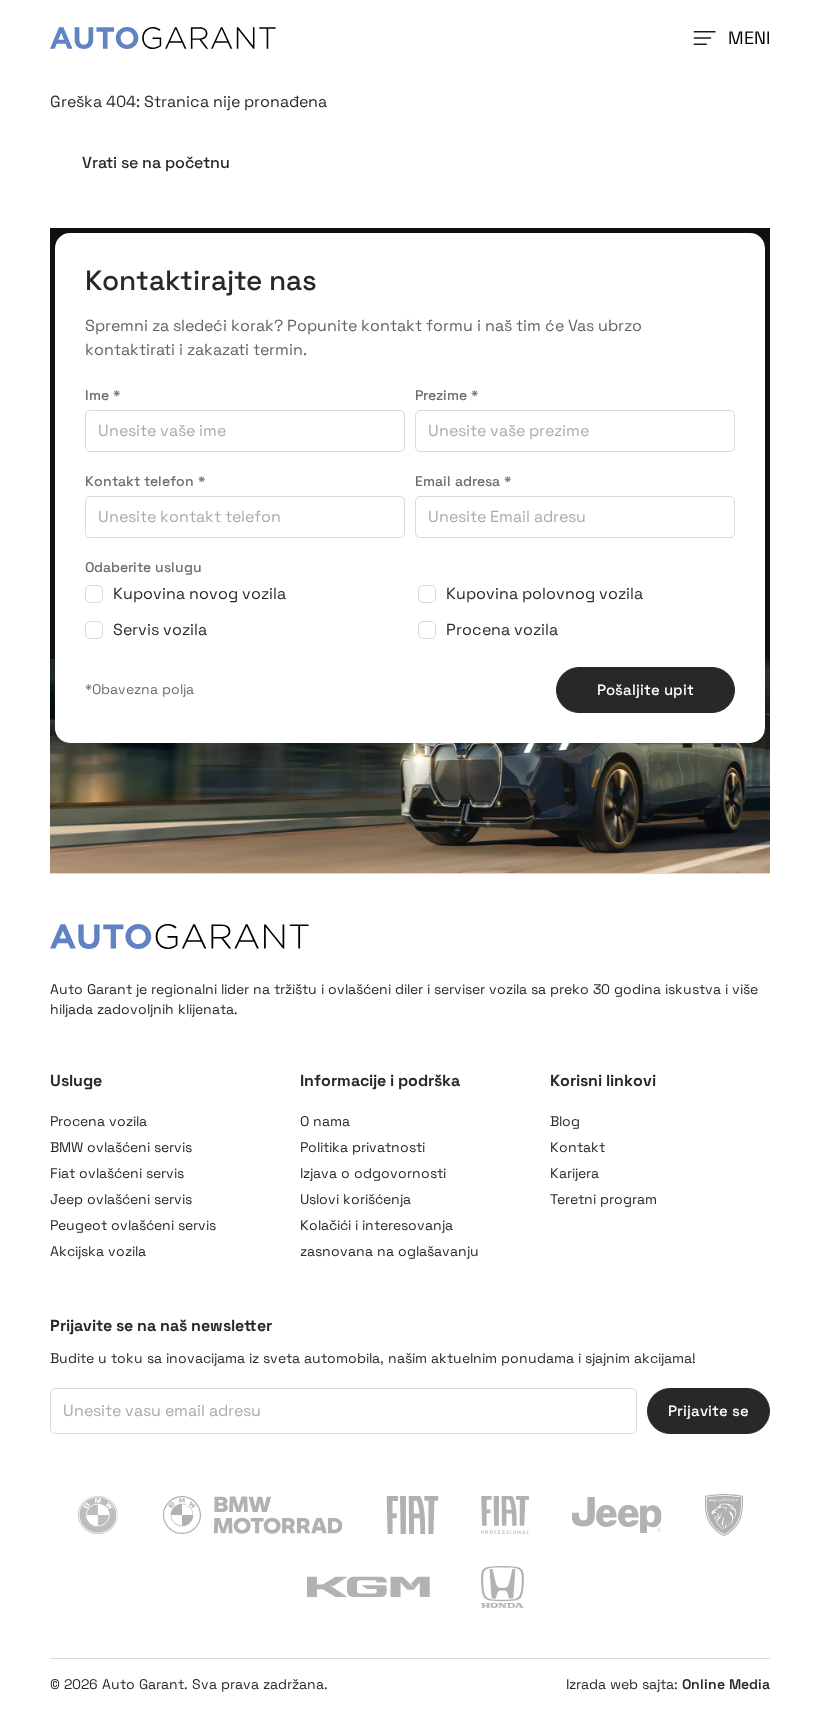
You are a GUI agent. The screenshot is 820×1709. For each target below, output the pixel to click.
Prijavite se (708, 1410)
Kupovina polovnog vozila (544, 593)
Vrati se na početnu (156, 162)
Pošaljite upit (645, 689)
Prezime (446, 395)
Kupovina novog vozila (199, 593)
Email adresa (463, 481)
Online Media (726, 1684)
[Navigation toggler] (703, 38)
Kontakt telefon (145, 481)
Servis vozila (160, 629)
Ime (102, 395)
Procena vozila (502, 629)
